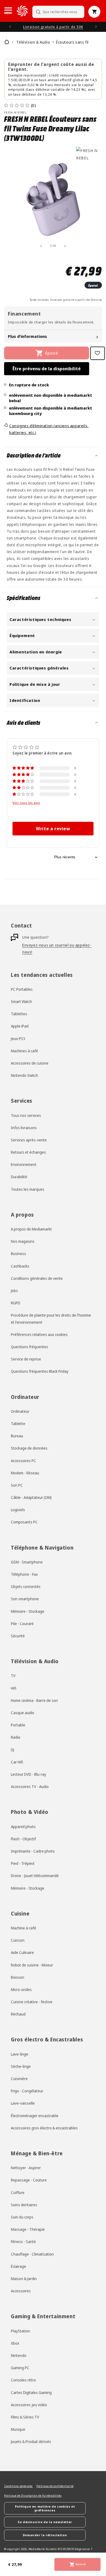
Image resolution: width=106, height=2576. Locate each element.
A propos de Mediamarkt (31, 1229)
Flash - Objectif (23, 1839)
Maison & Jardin (24, 2279)
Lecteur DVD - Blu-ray (29, 1774)
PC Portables (22, 989)
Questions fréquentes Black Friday (40, 1371)
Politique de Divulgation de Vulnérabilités (33, 2496)
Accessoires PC (24, 1461)
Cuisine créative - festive (32, 2002)
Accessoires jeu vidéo (29, 2405)
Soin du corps (22, 2217)
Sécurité (18, 1636)
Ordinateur (20, 1411)
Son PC (17, 1485)
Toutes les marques (28, 1189)
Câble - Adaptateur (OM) (31, 1497)
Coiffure (18, 2192)
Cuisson (18, 1940)
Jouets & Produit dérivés (31, 2442)
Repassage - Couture (29, 2180)
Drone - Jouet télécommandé (35, 1876)
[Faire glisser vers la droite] (65, 246)
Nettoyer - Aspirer (26, 2168)
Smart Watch (21, 1001)
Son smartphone (25, 1599)
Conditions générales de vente (37, 1278)
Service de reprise (26, 1359)
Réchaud (18, 2014)
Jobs (14, 1291)
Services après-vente (29, 1140)
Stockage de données (29, 1448)
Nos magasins (23, 1241)
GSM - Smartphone (27, 1562)
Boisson (18, 1977)
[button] (8, 11)
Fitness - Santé (23, 2242)
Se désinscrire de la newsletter (45, 2522)
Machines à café (24, 1051)
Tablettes (19, 1014)
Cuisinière (19, 2079)
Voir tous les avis (26, 802)
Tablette (18, 1424)
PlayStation (21, 2331)
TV (13, 1676)
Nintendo (19, 2355)
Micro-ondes (21, 1989)
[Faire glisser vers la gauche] (41, 246)
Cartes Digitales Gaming (31, 2392)
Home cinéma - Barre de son (34, 1700)
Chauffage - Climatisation (32, 2254)
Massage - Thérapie (28, 2229)
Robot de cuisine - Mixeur (32, 1965)
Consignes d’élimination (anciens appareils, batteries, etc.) (49, 429)
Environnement (24, 1164)
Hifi (14, 1688)
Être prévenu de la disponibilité (47, 369)
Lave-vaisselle (23, 2103)
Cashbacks (20, 1266)
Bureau (17, 1436)
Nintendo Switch (24, 1075)
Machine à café (24, 1928)
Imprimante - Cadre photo (33, 1851)
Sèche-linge (21, 2066)
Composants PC (24, 1522)
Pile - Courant (22, 1624)
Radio (16, 1737)
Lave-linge (20, 2054)
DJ (13, 1750)
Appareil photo (23, 1827)
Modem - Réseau (25, 1473)
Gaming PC (20, 2368)
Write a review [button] (53, 829)
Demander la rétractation (45, 2535)
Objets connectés (26, 1586)
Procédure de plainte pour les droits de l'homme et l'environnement (51, 1319)
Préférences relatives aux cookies (39, 1334)
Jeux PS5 (18, 1039)
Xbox (15, 2343)
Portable (18, 1725)
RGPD (16, 1303)
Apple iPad (20, 1026)
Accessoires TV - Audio (30, 1786)
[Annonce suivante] (96, 27)
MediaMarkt (37, 2549)
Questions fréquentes (29, 1347)
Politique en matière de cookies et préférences (45, 2508)
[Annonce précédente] (10, 27)
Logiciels (18, 1510)
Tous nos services (26, 1115)
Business (18, 1254)
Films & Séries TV (25, 2417)
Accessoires (21, 2291)
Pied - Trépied (23, 1863)
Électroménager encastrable (35, 2116)
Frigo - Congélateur (27, 2091)
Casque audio (23, 1713)
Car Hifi (17, 1762)
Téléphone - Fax (24, 1574)
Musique (18, 2429)
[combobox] (58, 12)
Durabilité (19, 1177)
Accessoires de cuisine (30, 1063)
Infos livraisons (24, 1128)
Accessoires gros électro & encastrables (44, 2128)
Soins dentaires (24, 2205)
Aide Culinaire (22, 1952)
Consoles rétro (23, 2380)
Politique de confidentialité (55, 2486)
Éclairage (18, 2266)
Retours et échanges (28, 1152)
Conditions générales (18, 2486)
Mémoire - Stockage (28, 1611)
